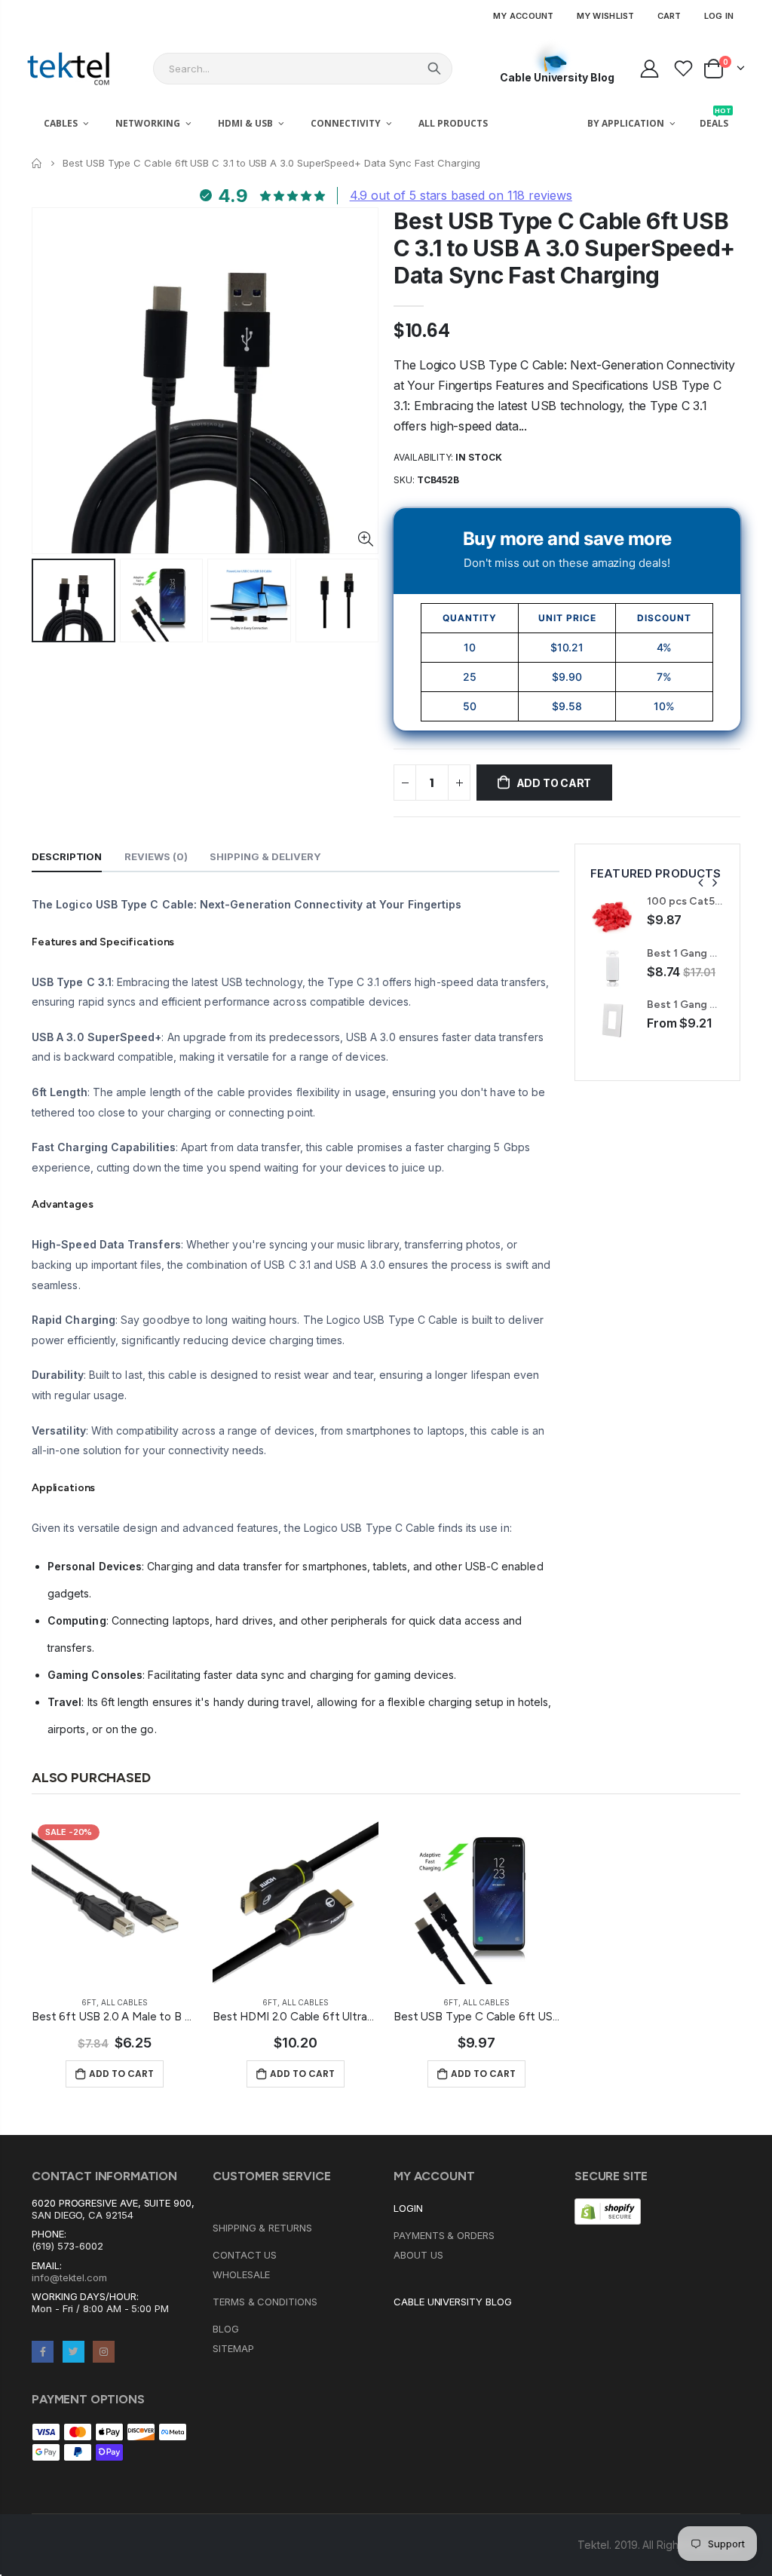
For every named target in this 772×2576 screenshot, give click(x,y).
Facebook (43, 2352)
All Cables (124, 2002)
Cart (669, 16)
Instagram (104, 2352)
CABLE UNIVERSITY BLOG (453, 2302)
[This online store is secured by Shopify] (608, 2210)
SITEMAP (233, 2348)
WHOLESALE (241, 2274)
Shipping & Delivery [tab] (265, 856)
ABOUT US (418, 2255)
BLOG (226, 2329)
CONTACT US (245, 2255)
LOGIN (408, 2208)
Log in (719, 16)
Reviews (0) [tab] (156, 856)
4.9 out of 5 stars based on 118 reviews (461, 195)
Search (434, 69)
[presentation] (701, 883)
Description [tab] (67, 856)
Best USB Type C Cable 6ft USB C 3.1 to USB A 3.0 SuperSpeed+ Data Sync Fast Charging (564, 248)
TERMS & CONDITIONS (265, 2302)
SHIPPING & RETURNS (262, 2228)
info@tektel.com (69, 2277)
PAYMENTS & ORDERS (444, 2235)
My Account (524, 16)
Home (37, 163)
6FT (89, 2002)
